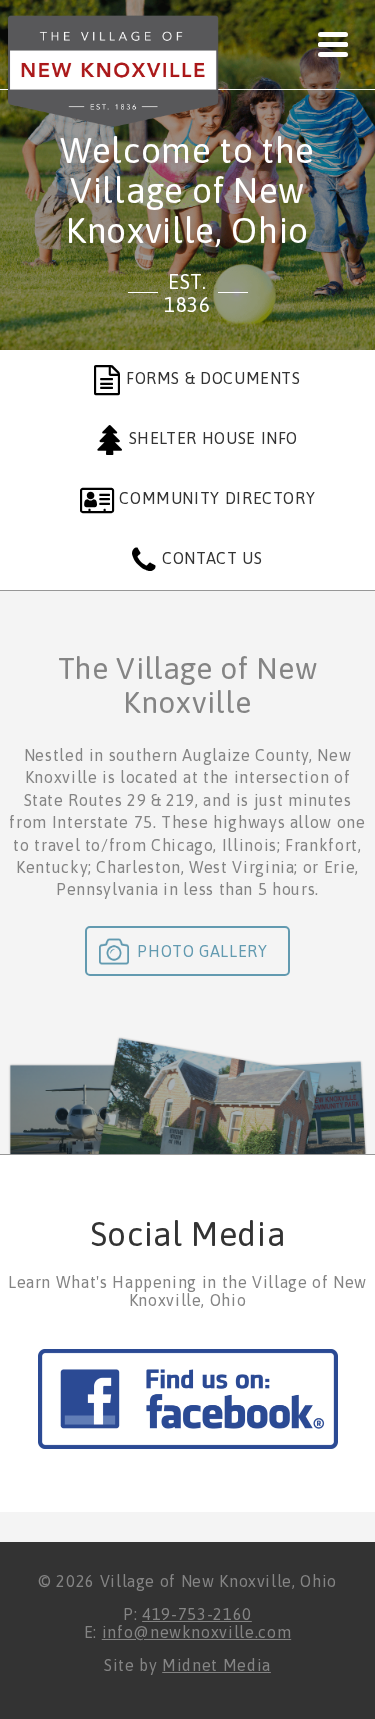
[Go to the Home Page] (114, 72)
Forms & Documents (213, 378)
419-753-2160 (197, 1614)
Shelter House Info (214, 438)
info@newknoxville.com (196, 1632)
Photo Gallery (202, 951)
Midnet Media (216, 1665)
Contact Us (212, 558)
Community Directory (217, 498)
